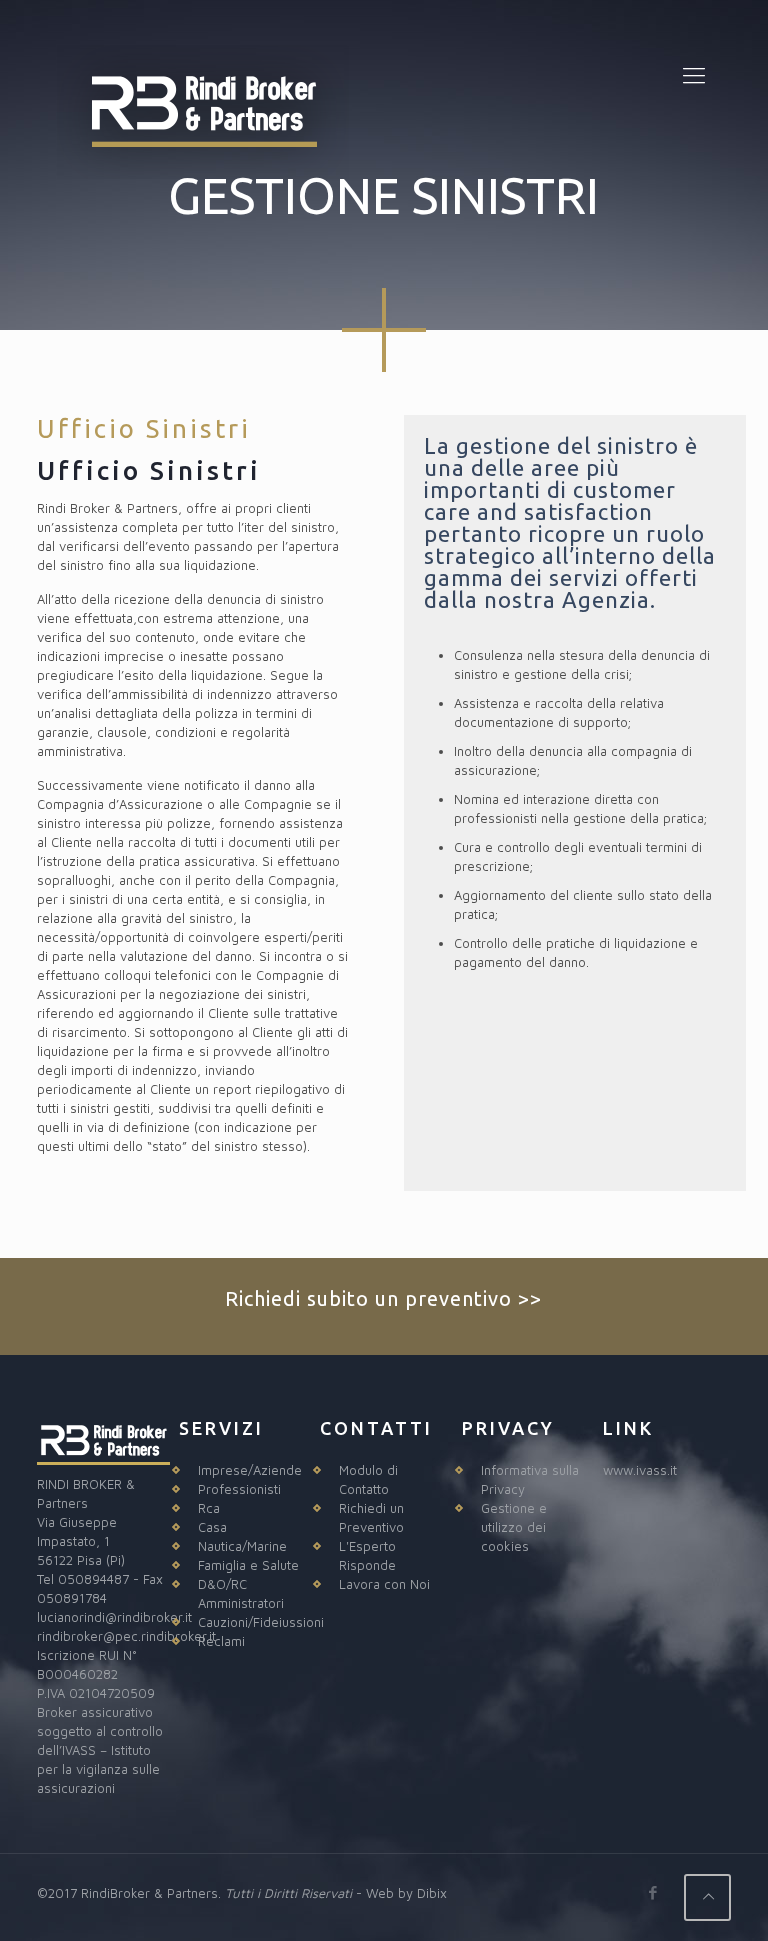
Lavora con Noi (384, 1584)
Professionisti (239, 1489)
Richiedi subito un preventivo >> (383, 1298)
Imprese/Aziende (250, 1470)
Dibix (432, 1893)
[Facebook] (653, 1892)
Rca (209, 1508)
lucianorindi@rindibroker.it (114, 1617)
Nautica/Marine (242, 1546)
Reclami (221, 1641)
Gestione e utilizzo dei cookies (514, 1527)
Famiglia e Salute (248, 1565)
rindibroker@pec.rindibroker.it (126, 1636)
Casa (212, 1527)
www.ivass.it (640, 1470)
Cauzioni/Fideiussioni (261, 1622)
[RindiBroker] (203, 75)
